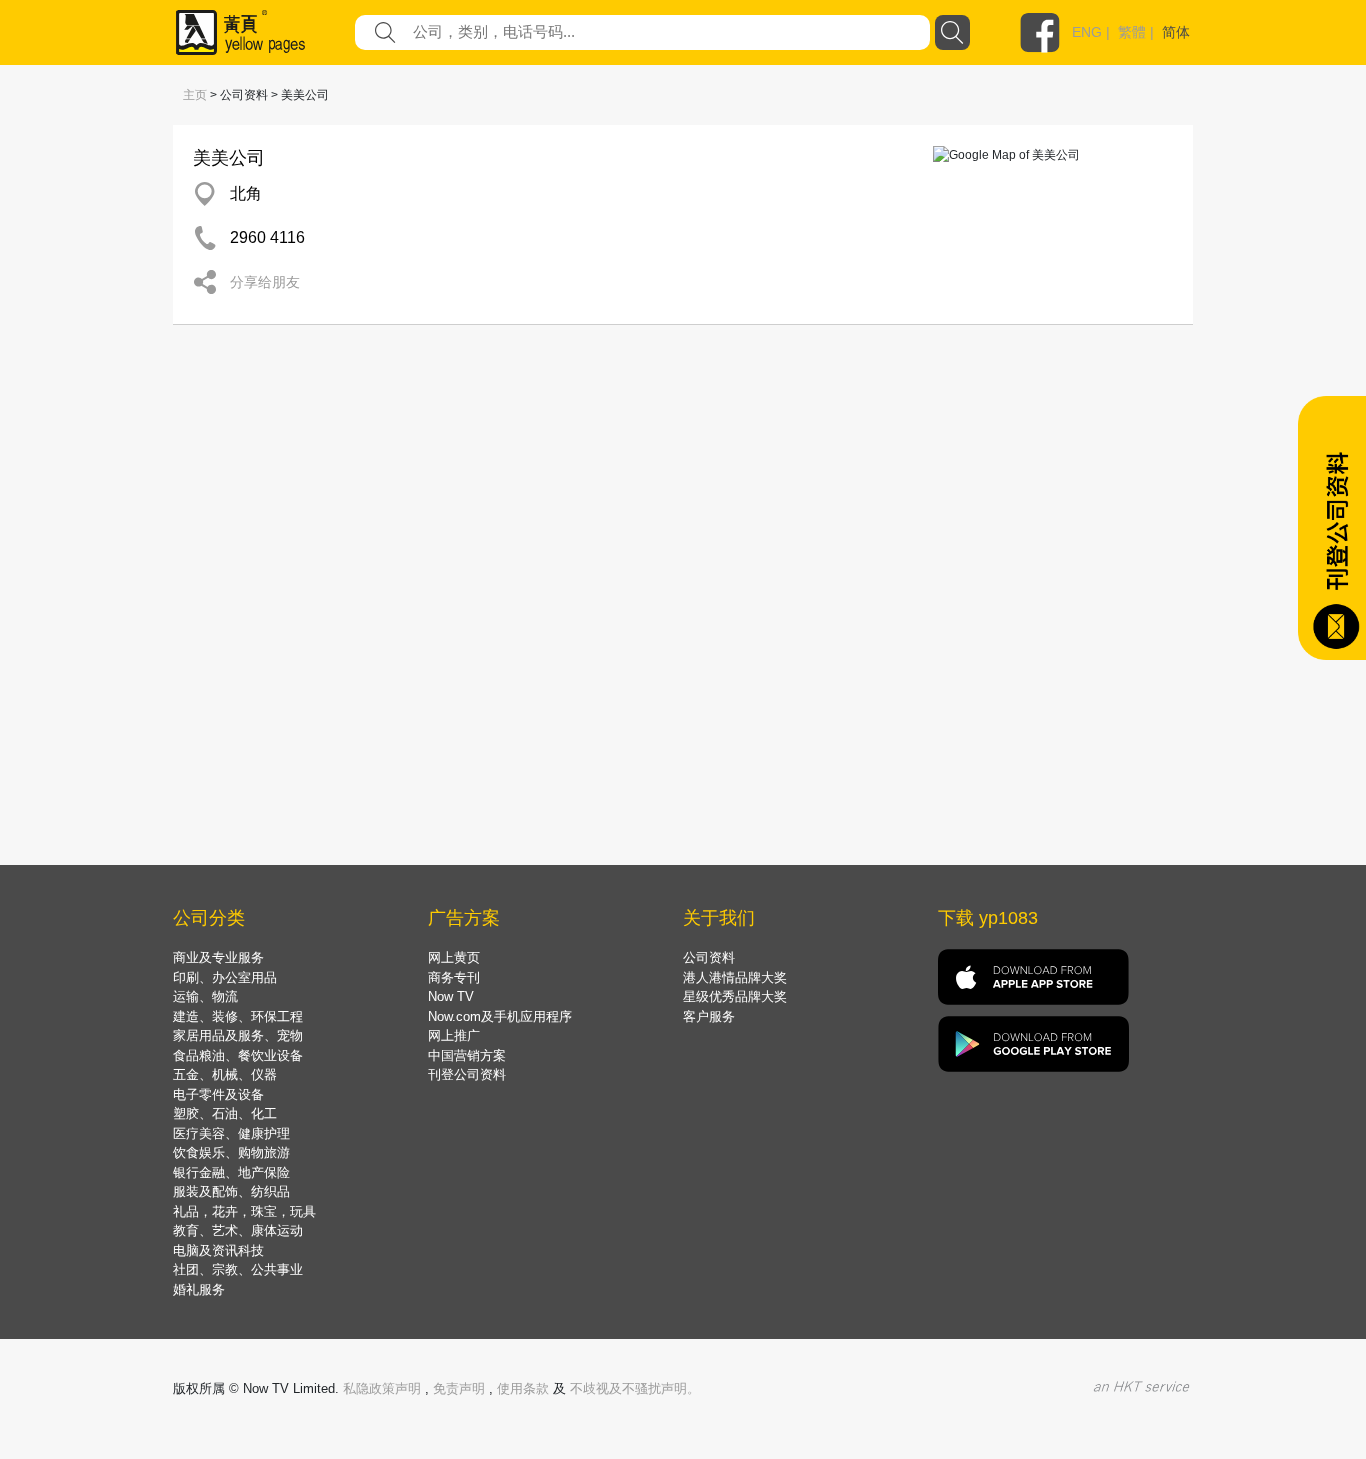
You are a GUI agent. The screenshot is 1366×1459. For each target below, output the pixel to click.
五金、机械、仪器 (225, 1074)
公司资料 (709, 957)
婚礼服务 (199, 1289)
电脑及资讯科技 (218, 1250)
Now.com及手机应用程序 (500, 1016)
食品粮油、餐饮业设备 (238, 1055)
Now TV (451, 996)
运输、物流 (205, 996)
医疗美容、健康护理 (231, 1133)
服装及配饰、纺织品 (231, 1191)
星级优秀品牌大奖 (735, 996)
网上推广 (454, 1035)
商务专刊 (454, 977)
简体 (1176, 32)
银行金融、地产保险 (231, 1172)
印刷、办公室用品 (225, 977)
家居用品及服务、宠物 (238, 1035)
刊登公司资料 (467, 1074)
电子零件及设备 (218, 1094)
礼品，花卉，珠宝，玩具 (244, 1211)
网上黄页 (454, 957)
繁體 (1132, 32)
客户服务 (709, 1016)
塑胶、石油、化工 (225, 1113)
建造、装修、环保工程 (238, 1016)
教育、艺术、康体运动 (238, 1230)
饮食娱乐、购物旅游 (231, 1152)
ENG (1087, 32)
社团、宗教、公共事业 (238, 1269)
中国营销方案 (467, 1055)
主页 (195, 95)
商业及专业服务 (218, 957)
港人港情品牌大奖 (735, 977)
